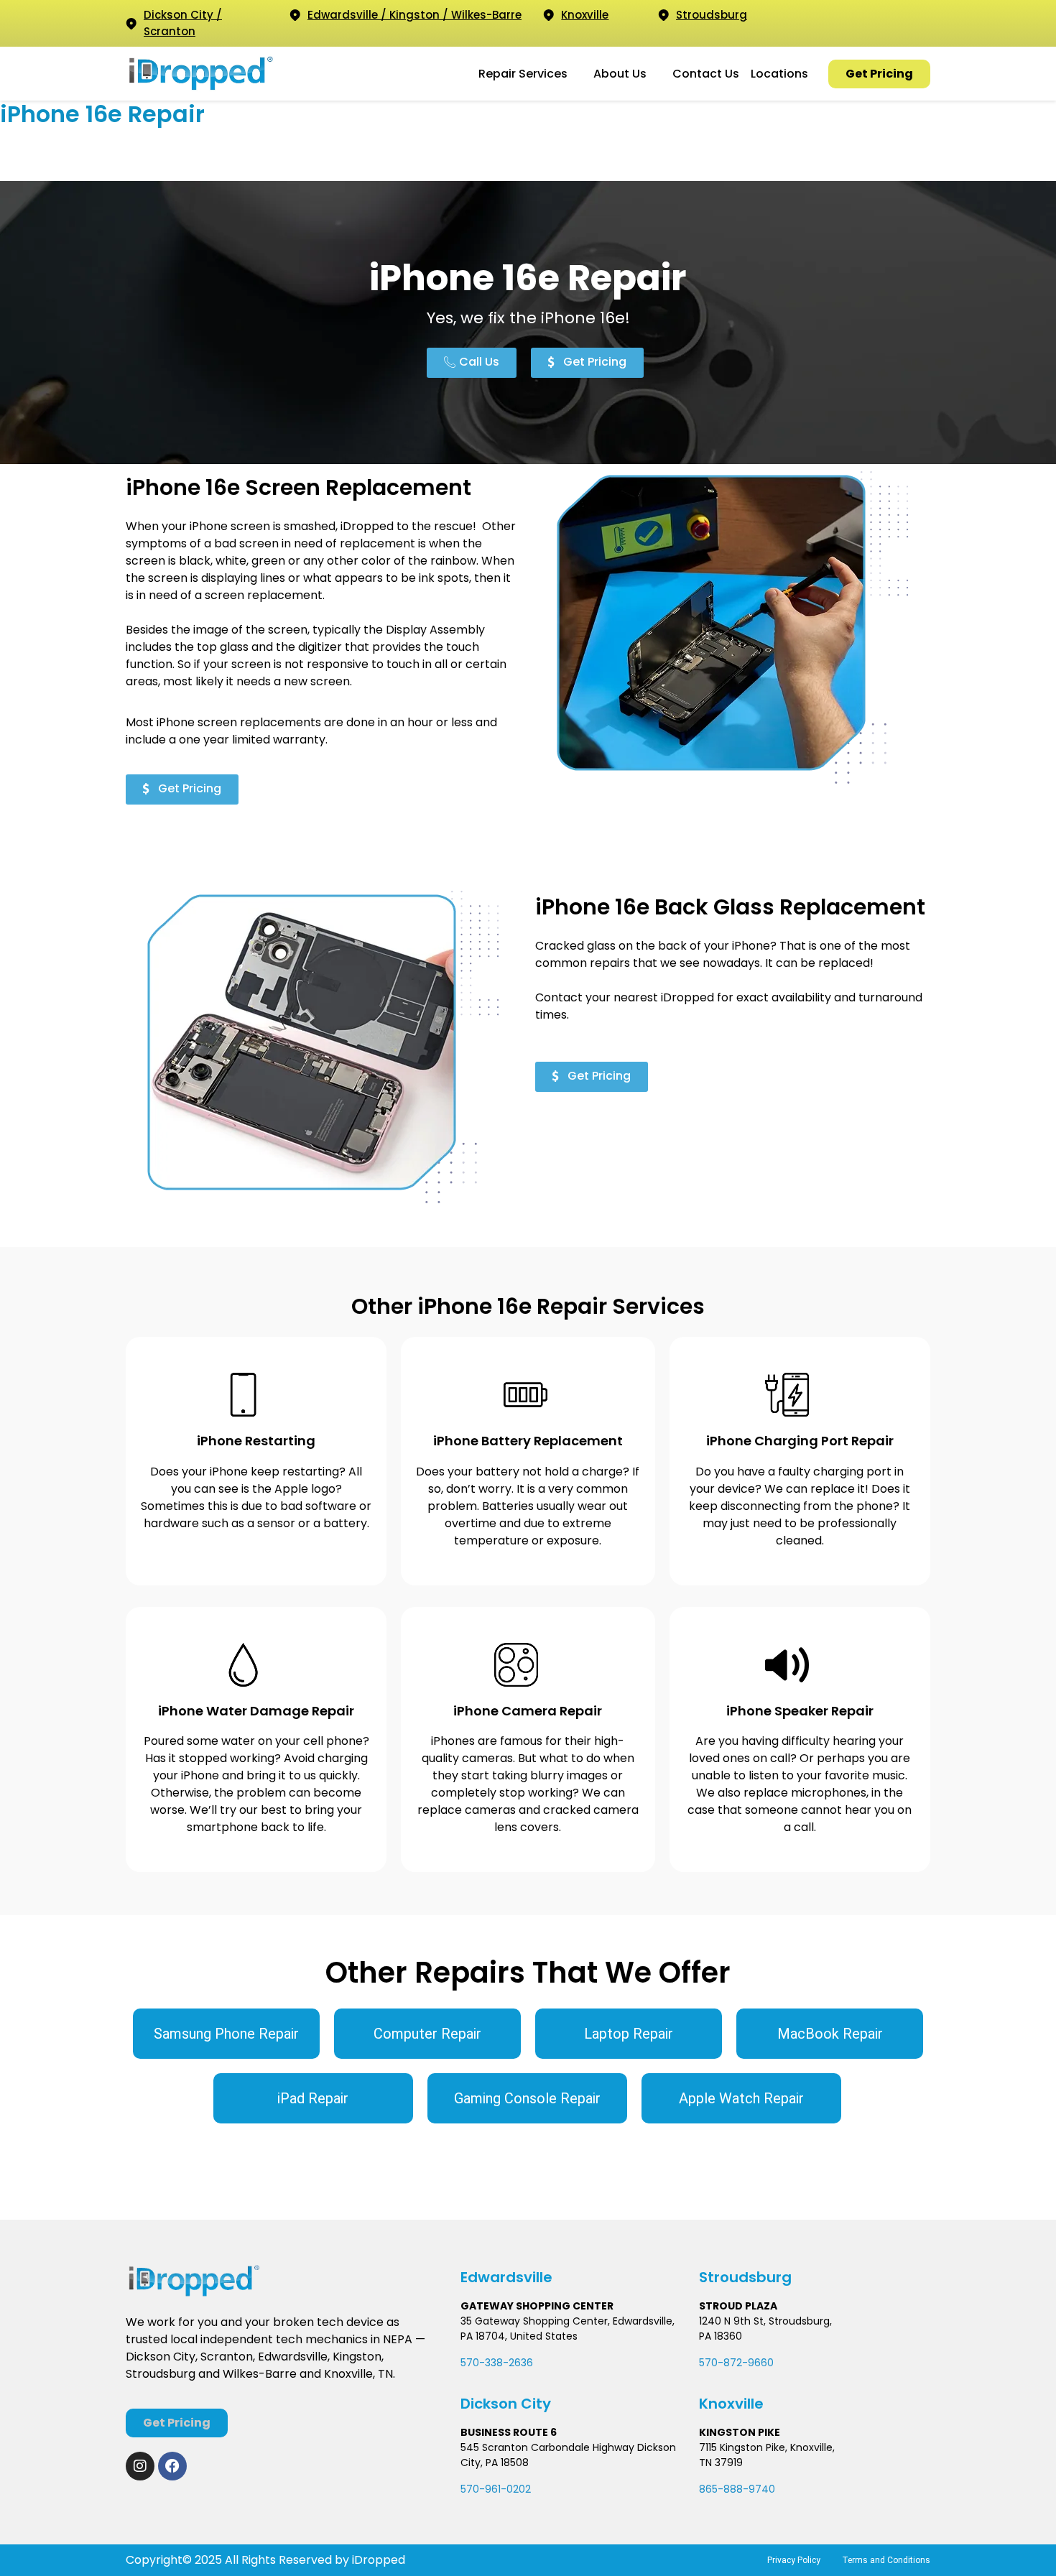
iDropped (377, 2560)
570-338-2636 (497, 2363)
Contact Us (706, 74)
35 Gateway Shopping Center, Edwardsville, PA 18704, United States (568, 2329)
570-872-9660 (736, 2363)
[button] (530, 74)
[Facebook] (172, 2466)
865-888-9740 (737, 2489)
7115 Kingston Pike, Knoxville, (767, 2447)
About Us (620, 74)
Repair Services (523, 74)
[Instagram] (140, 2466)
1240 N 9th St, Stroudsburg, (765, 2321)
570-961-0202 (496, 2489)
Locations (779, 74)
